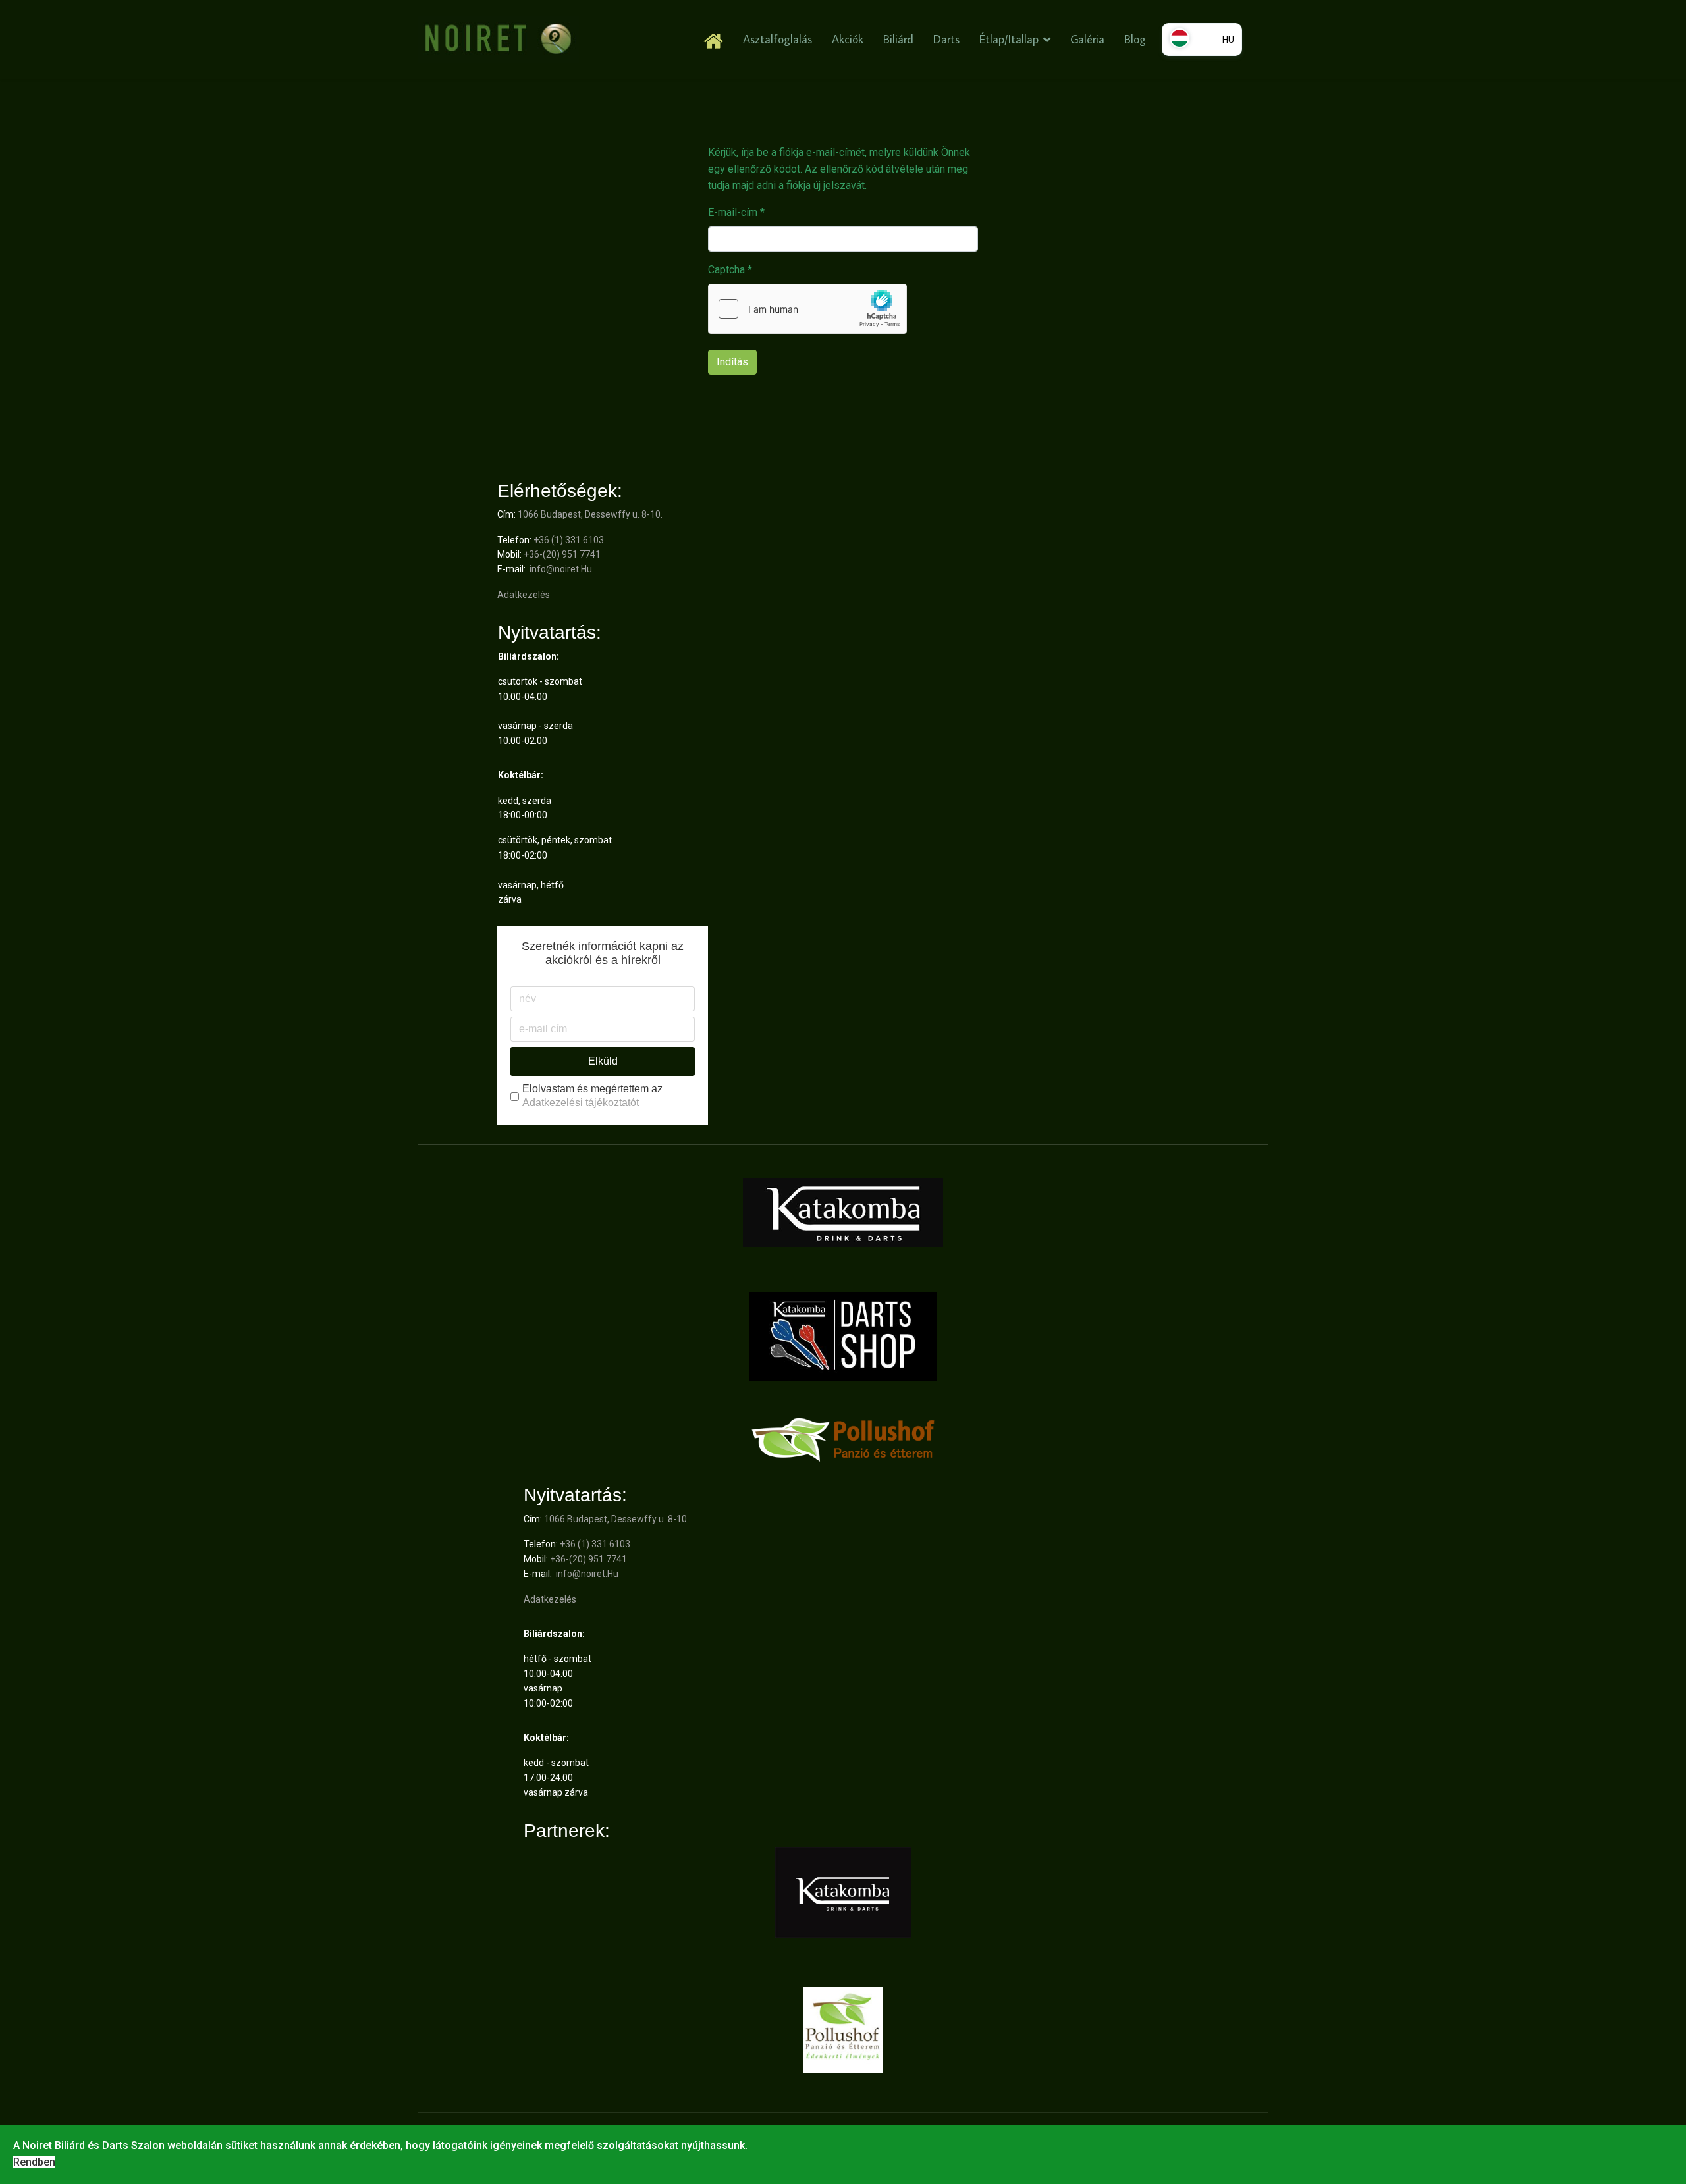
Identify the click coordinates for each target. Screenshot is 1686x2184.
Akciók (848, 39)
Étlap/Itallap (1009, 39)
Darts (946, 39)
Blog (1135, 39)
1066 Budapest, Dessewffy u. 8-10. (590, 514)
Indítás (732, 362)
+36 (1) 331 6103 (569, 540)
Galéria (1087, 39)
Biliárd (898, 39)
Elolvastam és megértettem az (592, 1096)
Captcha (730, 270)
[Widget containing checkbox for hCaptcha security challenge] (807, 309)
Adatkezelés (524, 595)
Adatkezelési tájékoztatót (581, 1103)
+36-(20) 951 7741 (562, 554)
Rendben (34, 2162)
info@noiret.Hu (561, 569)
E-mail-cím (736, 212)
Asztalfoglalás (777, 39)
